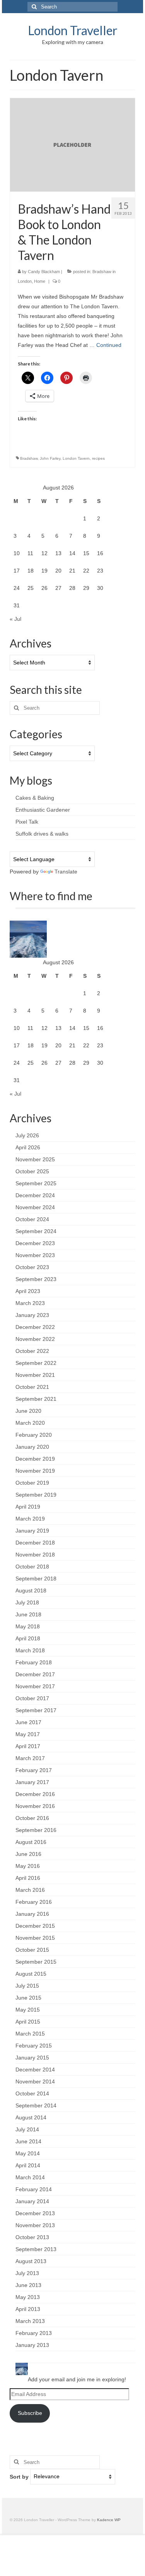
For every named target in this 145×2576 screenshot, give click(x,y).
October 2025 (32, 1171)
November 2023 (35, 1255)
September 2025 (36, 1183)
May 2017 (28, 1734)
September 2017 (36, 1710)
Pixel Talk (27, 822)
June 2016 (28, 1854)
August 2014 (31, 2117)
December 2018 (35, 1543)
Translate (66, 872)
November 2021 (35, 1375)
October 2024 (32, 1219)
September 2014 (36, 2105)
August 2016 (31, 1842)
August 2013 (31, 2261)
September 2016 (36, 1830)
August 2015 (31, 1974)
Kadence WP (109, 2520)
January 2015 (32, 2058)
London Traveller (73, 30)
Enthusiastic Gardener (43, 810)
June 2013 (28, 2285)
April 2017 (28, 1746)
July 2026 (27, 1135)
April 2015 (28, 2022)
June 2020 (28, 1411)
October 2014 (32, 2093)
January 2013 (32, 2345)
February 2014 (34, 2189)
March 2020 (30, 1423)
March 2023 (30, 1303)
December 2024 (35, 1195)
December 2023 (35, 1243)
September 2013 (36, 2249)
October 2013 (32, 2237)
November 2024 (35, 1207)
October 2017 (32, 1698)
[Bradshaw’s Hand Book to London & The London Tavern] (72, 144)
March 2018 (30, 1650)
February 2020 (34, 1435)
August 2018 (31, 1590)
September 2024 (36, 1231)
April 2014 (28, 2165)
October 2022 (32, 1351)
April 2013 (28, 2309)
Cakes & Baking (35, 798)
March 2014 (30, 2177)
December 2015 (35, 1926)
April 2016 (28, 1878)
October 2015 (32, 1950)
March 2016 (30, 1890)
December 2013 (35, 2213)
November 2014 (35, 2082)
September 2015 (36, 1962)
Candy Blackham (44, 272)
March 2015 (30, 2034)
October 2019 (32, 1483)
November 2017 (35, 1686)
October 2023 (32, 1267)
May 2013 (28, 2297)
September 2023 (36, 1279)
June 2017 (28, 1722)
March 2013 (30, 2321)
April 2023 (28, 1291)
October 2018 (32, 1567)
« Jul (15, 619)
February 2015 (34, 2046)
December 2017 (35, 1674)
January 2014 (32, 2201)
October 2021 (32, 1387)
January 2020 (32, 1447)
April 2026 (28, 1147)
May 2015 (28, 2010)
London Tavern (76, 458)
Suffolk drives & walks (42, 834)
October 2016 (32, 1818)
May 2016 (28, 1866)
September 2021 (36, 1399)
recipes (98, 458)
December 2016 (35, 1794)
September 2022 (36, 1363)
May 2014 (28, 2153)
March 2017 (30, 1758)
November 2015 (35, 1938)
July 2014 (27, 2129)
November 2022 (35, 1339)
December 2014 (35, 2070)
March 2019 (30, 1519)
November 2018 (35, 1555)
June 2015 (28, 1998)
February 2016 (34, 1902)
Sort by (20, 2476)
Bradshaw (29, 458)
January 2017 (32, 1782)
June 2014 (28, 2141)
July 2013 (27, 2273)
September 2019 (36, 1495)
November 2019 (35, 1471)
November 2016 (35, 1806)
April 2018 (28, 1638)
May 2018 (28, 1626)
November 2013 (35, 2225)
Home (40, 281)
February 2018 (34, 1662)
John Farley (50, 458)
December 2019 (35, 1459)
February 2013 (34, 2333)
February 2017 (34, 1770)
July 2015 (27, 1986)
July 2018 (27, 1602)
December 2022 (35, 1327)
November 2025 (35, 1159)
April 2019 (28, 1507)
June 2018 (28, 1614)
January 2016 (32, 1914)
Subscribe (30, 2413)
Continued (109, 345)
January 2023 (32, 1315)
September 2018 (36, 1579)
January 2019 (32, 1531)
